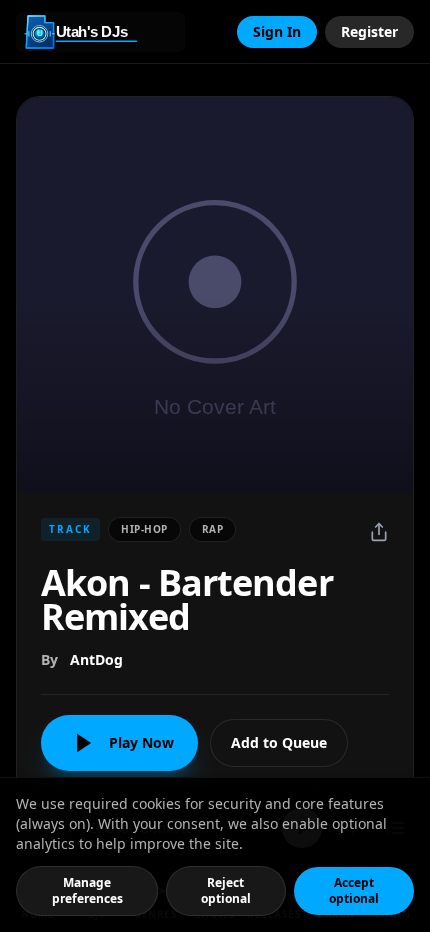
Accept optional (354, 890)
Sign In (277, 31)
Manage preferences (87, 890)
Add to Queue (279, 742)
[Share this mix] (379, 532)
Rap (213, 529)
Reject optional (226, 890)
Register (369, 31)
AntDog (96, 659)
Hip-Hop (144, 529)
